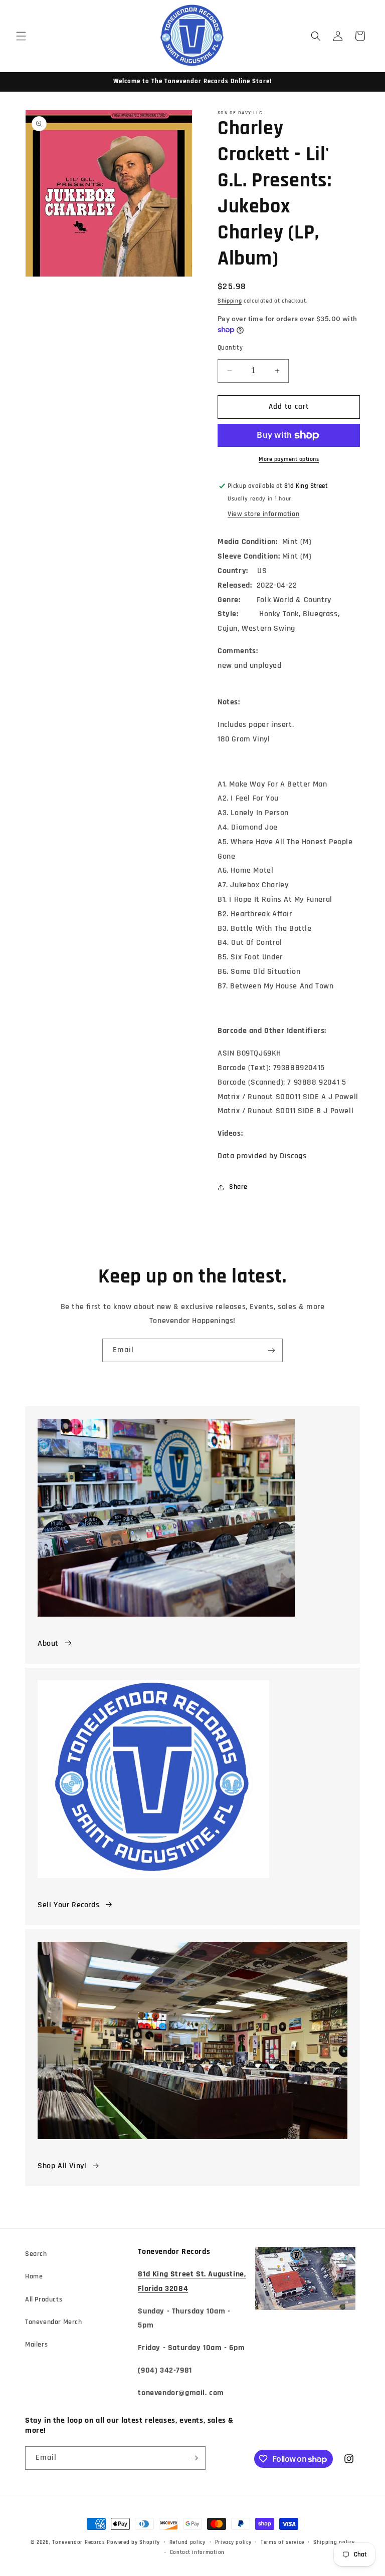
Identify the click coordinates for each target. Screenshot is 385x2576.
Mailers (36, 2345)
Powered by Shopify (133, 2542)
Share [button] (238, 1187)
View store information (263, 514)
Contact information (197, 2552)
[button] (21, 36)
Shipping (230, 301)
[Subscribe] (271, 1350)
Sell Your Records (68, 1905)
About (48, 1643)
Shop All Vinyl (62, 2166)
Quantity (230, 348)
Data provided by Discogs (262, 1156)
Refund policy (187, 2542)
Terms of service (282, 2542)
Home (34, 2276)
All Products (44, 2299)
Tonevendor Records (79, 2542)
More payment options (289, 459)
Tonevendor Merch (54, 2322)
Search (36, 2254)
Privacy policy (233, 2542)
